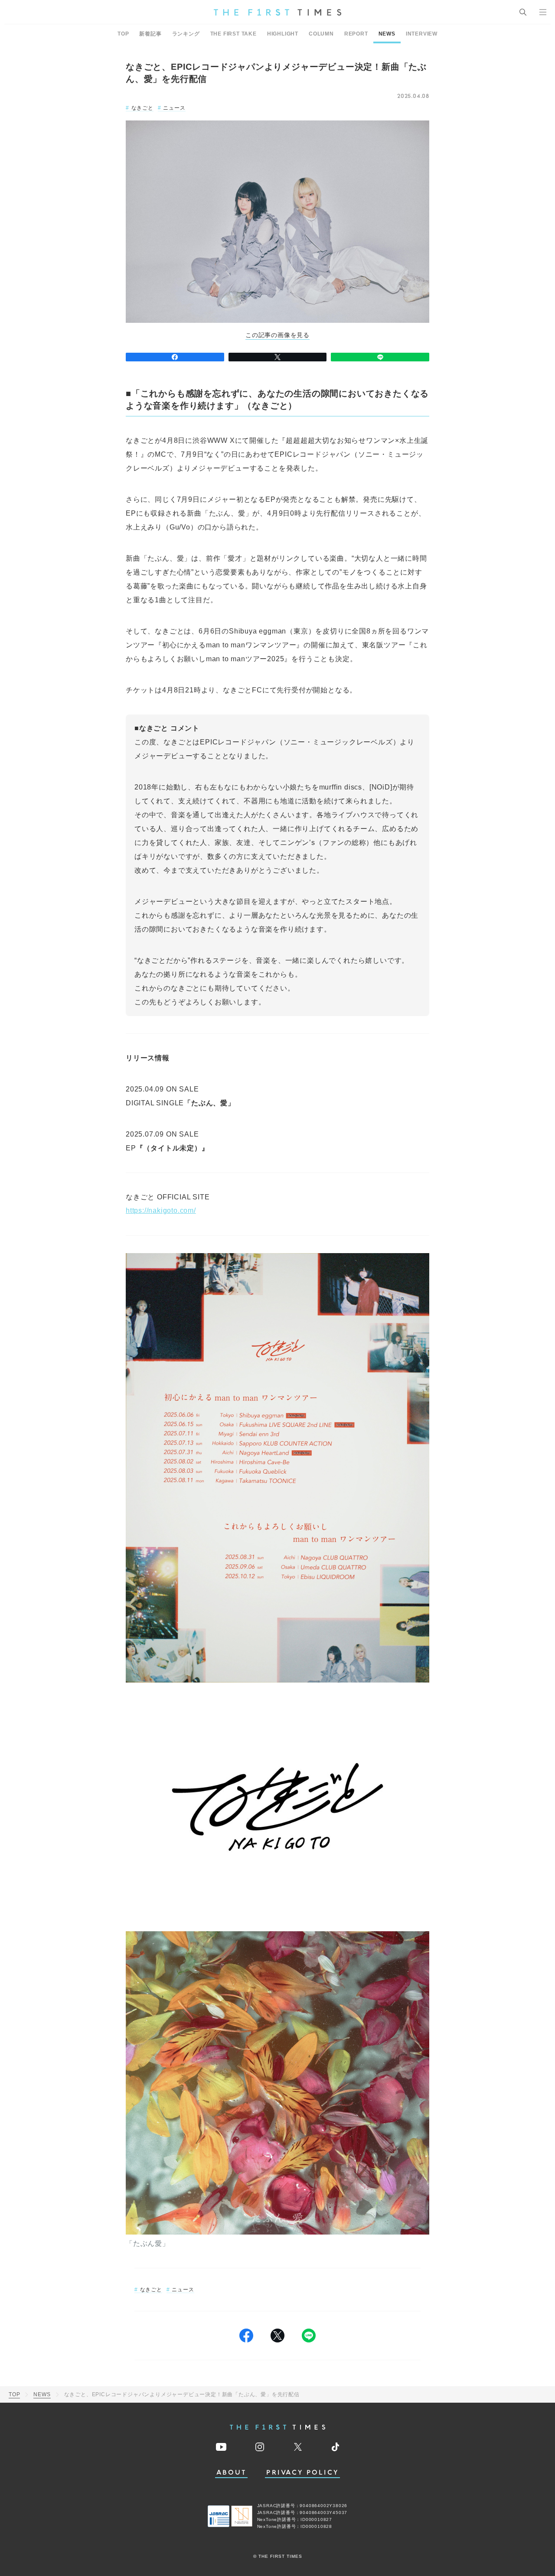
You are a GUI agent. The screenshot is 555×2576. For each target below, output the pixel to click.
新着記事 (150, 34)
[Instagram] (260, 2447)
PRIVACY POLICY (302, 2473)
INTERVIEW (422, 34)
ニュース (174, 108)
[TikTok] (335, 2447)
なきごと (142, 108)
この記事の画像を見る (277, 335)
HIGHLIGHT (283, 34)
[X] (278, 357)
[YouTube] (221, 2447)
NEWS (387, 34)
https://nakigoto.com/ (161, 1210)
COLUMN (321, 34)
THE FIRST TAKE (233, 34)
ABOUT (232, 2473)
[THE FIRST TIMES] (277, 12)
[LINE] (380, 357)
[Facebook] (175, 357)
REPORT (356, 34)
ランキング (186, 34)
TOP (123, 34)
